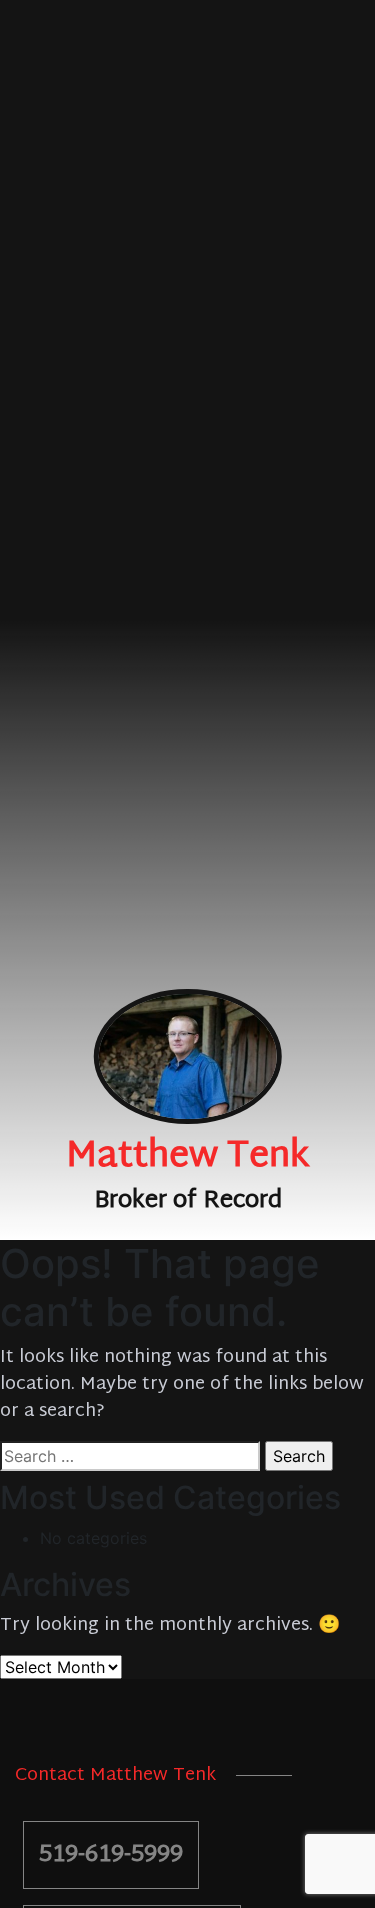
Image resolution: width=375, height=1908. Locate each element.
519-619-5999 (111, 1855)
